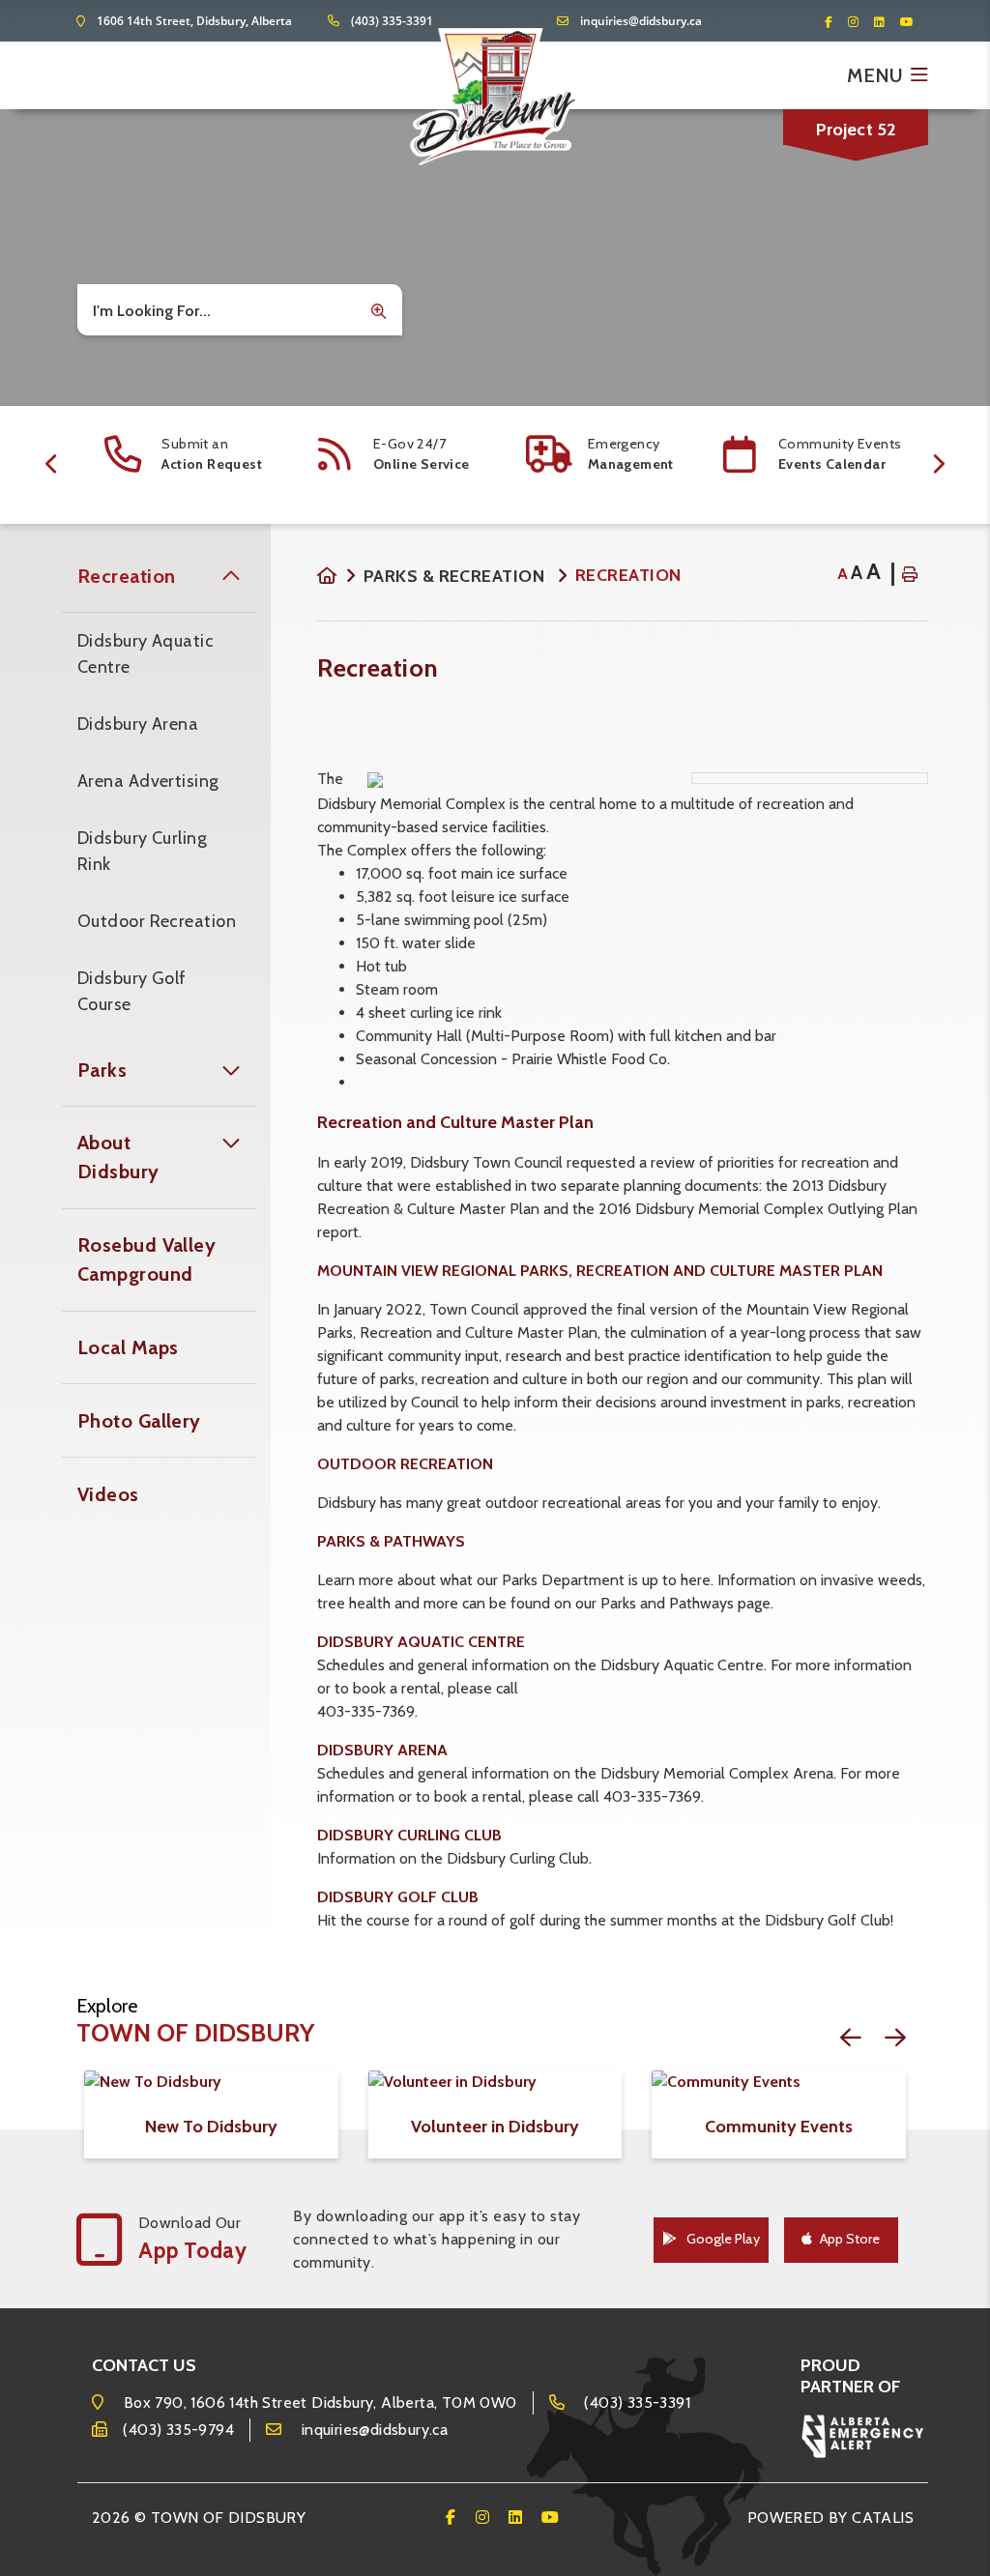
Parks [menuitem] (102, 1070)
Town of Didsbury (495, 97)
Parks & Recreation (456, 576)
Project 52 (856, 130)
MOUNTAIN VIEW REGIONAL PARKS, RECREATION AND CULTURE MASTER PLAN (600, 1271)
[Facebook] (834, 22)
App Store (850, 2239)
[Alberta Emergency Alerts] (863, 2434)
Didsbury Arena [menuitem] (138, 724)
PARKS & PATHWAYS (391, 1541)
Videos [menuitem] (108, 1494)
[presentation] (52, 465)
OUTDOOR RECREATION (405, 1464)
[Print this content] (910, 574)
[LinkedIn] (885, 22)
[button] (231, 576)
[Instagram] (859, 22)
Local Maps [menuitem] (128, 1347)
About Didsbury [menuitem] (118, 1157)
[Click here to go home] (340, 576)
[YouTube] (907, 22)
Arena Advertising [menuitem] (148, 781)
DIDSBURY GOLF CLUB (398, 1897)
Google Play (722, 2239)
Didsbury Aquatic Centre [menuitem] (146, 654)
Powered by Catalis (830, 2518)
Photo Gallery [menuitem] (139, 1421)
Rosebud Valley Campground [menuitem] (146, 1259)
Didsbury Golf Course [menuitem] (132, 991)
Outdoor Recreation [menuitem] (157, 921)
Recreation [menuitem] (127, 576)
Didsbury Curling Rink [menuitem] (142, 851)
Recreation (628, 575)
